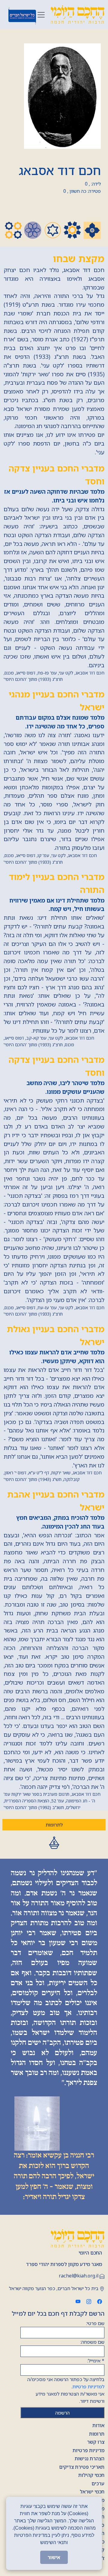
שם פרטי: (95, 2323)
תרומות (97, 2434)
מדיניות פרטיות (88, 2450)
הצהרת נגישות (90, 2459)
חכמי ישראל (92, 2492)
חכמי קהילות (91, 2475)
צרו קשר (96, 2442)
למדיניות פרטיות (88, 2387)
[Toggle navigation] (41, 15)
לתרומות (54, 1825)
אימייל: (96, 2361)
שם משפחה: (92, 2342)
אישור (54, 2557)
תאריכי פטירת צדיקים (82, 2467)
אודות (98, 2425)
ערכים (98, 2484)
